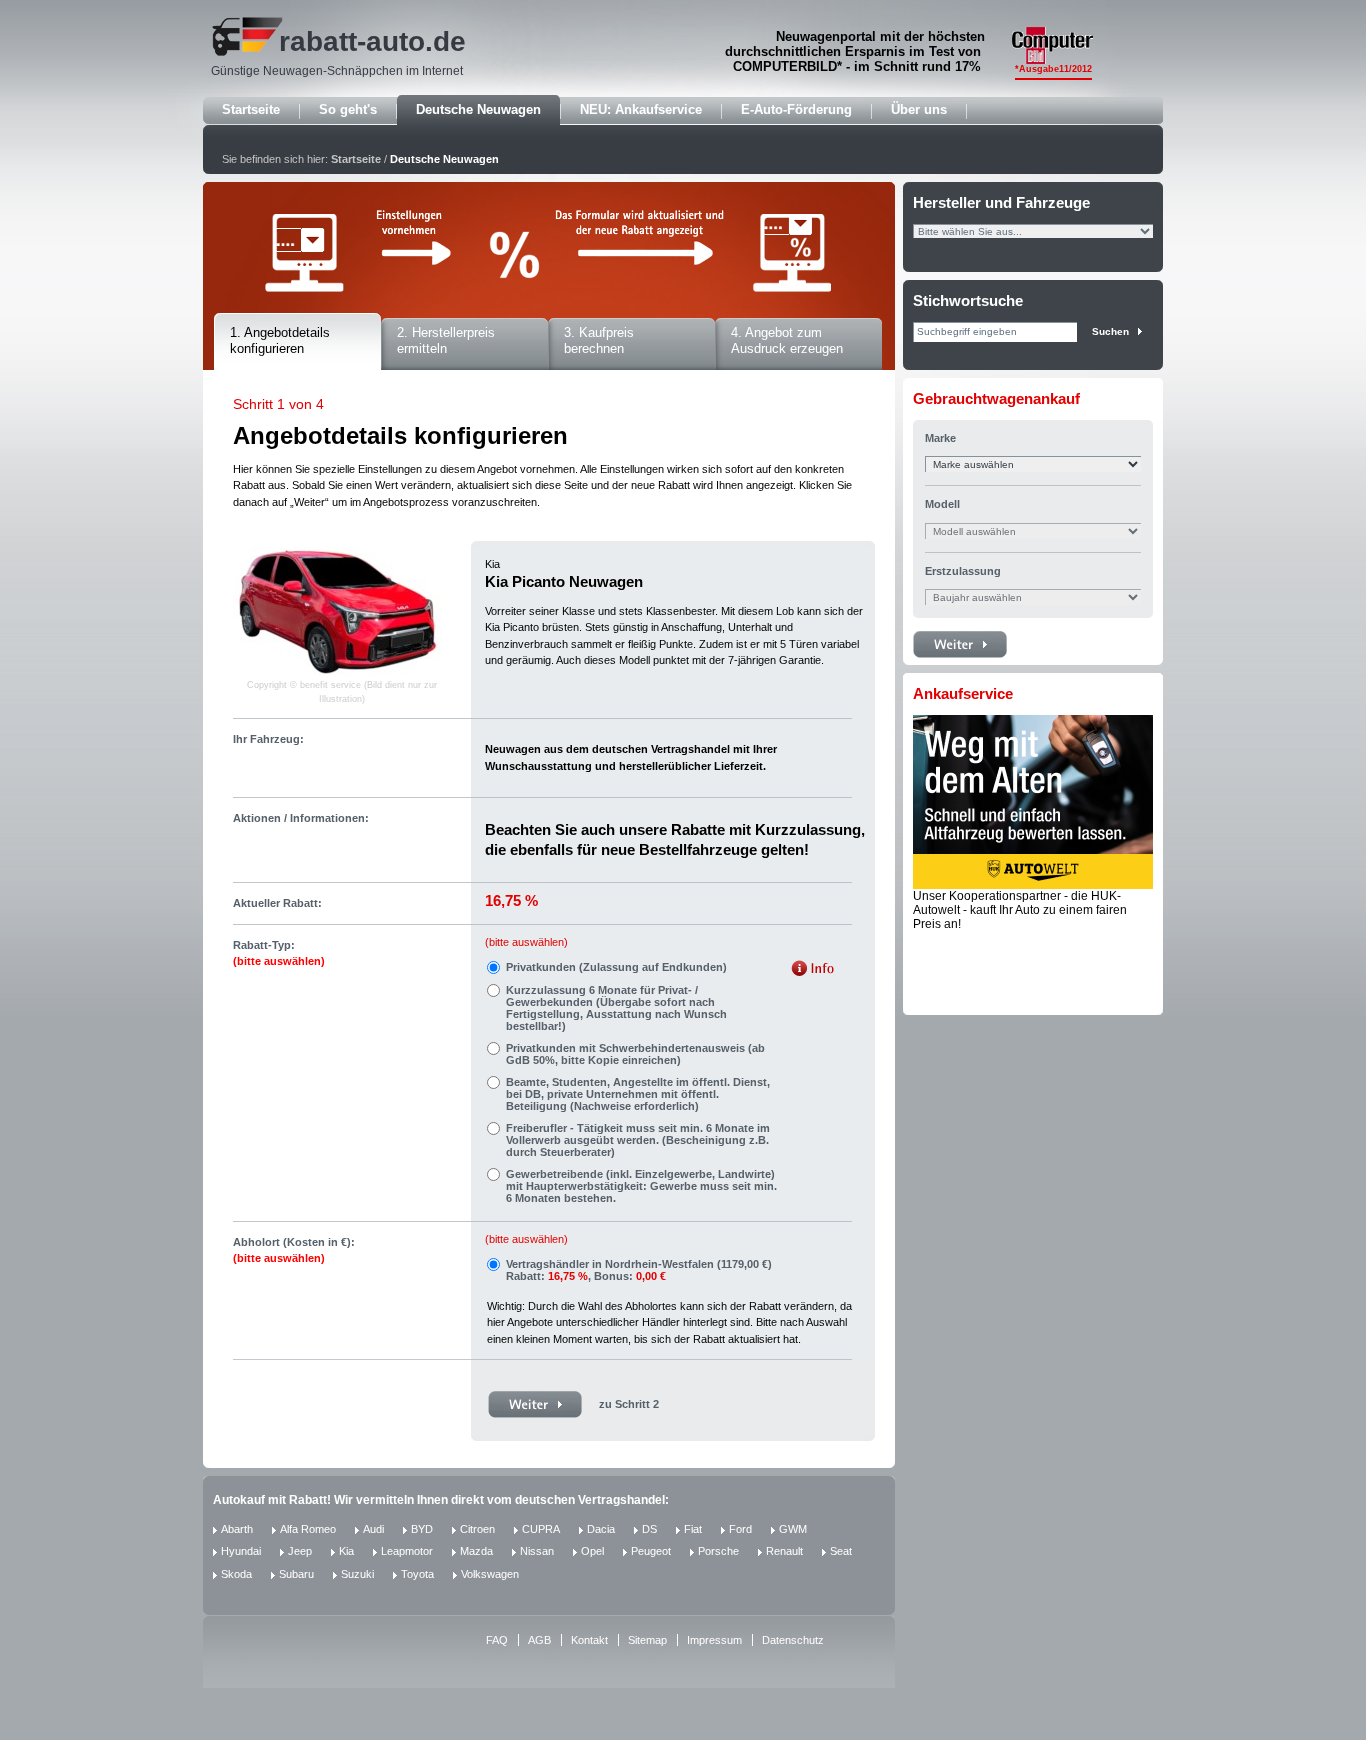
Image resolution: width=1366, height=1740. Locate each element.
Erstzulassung (963, 571)
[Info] (812, 970)
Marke (940, 438)
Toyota (417, 1574)
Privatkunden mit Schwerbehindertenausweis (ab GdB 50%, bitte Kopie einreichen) (635, 1054)
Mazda (476, 1551)
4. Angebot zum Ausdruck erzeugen (787, 341)
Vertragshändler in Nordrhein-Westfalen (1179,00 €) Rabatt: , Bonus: (639, 1270)
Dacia (601, 1529)
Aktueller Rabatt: (277, 903)
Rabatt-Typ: (279, 953)
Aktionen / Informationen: (301, 818)
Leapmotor (407, 1551)
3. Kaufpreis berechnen (599, 341)
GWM (793, 1529)
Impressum (714, 1640)
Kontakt (589, 1640)
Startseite (251, 109)
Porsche (718, 1551)
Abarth (237, 1529)
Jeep (300, 1551)
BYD (422, 1529)
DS (649, 1529)
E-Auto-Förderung (796, 109)
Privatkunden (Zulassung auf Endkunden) (616, 967)
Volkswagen (490, 1574)
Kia (346, 1551)
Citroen (477, 1529)
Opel (592, 1551)
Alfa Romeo (308, 1529)
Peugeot (651, 1551)
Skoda (236, 1574)
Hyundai (241, 1551)
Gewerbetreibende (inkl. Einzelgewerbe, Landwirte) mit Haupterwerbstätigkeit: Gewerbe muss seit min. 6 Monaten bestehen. (641, 1186)
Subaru (296, 1574)
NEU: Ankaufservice (641, 109)
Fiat (693, 1529)
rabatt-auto (352, 41)
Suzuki (357, 1574)
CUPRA (541, 1529)
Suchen (1110, 331)
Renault (784, 1551)
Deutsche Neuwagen (478, 109)
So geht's (348, 109)
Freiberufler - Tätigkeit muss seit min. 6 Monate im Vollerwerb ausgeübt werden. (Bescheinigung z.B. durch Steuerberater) (638, 1140)
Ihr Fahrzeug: (268, 739)
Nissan (537, 1551)
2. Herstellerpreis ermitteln (446, 341)
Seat (841, 1551)
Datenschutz (793, 1640)
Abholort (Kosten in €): (294, 1250)
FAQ (497, 1640)
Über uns (919, 109)
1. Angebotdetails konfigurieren (280, 341)
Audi (373, 1529)
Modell (942, 504)
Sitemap (647, 1640)
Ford (740, 1529)
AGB (539, 1640)
